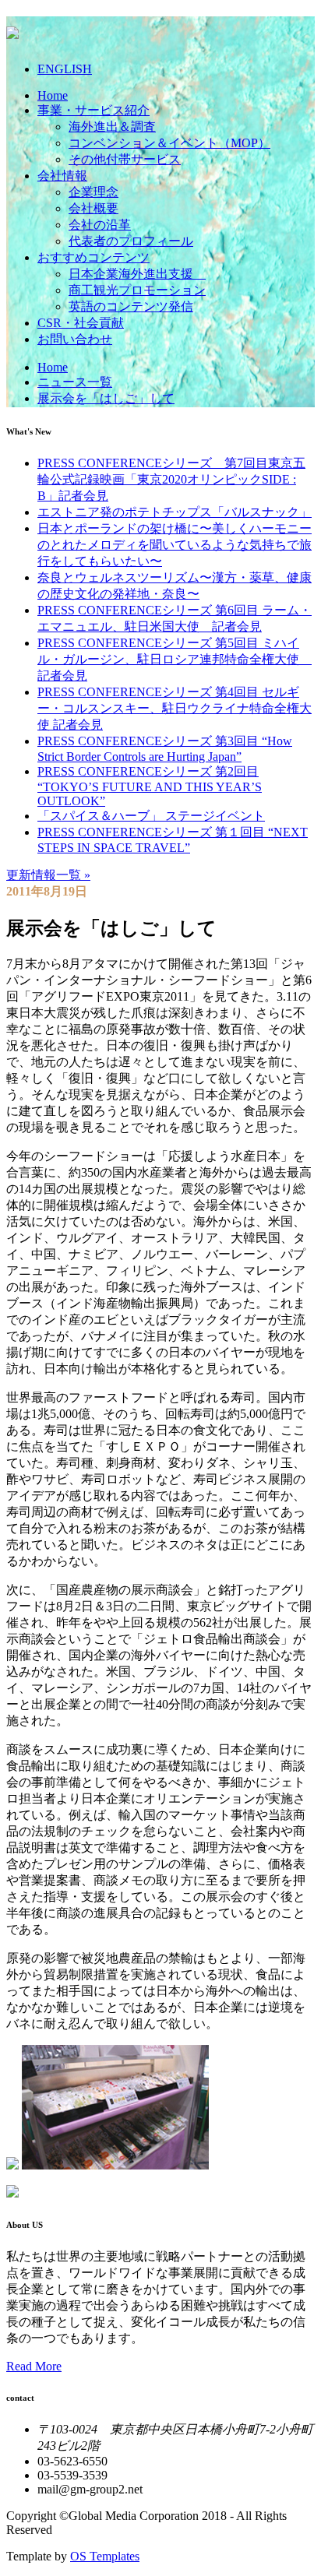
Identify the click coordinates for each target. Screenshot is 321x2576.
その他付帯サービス (125, 159)
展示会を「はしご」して (106, 398)
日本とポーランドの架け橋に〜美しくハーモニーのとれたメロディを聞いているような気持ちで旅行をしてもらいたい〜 (175, 545)
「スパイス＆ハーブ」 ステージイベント (151, 816)
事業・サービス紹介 (93, 110)
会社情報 (62, 176)
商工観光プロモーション (137, 290)
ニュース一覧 (75, 382)
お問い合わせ (75, 339)
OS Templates (105, 2556)
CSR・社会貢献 (81, 323)
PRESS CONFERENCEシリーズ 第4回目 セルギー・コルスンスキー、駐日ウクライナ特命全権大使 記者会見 (175, 708)
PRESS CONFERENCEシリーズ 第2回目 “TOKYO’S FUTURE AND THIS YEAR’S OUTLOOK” (150, 786)
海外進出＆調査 (112, 127)
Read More (34, 2366)
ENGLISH (65, 69)
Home (53, 95)
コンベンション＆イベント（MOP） (169, 143)
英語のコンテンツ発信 (131, 306)
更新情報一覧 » (48, 875)
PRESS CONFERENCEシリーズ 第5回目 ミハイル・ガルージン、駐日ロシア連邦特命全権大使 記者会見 (175, 659)
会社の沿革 (100, 225)
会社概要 (93, 208)
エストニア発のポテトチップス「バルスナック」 (175, 512)
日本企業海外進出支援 (137, 274)
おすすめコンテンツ (93, 257)
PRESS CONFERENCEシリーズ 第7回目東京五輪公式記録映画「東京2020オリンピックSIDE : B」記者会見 (171, 479)
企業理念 (93, 192)
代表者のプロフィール (131, 241)
